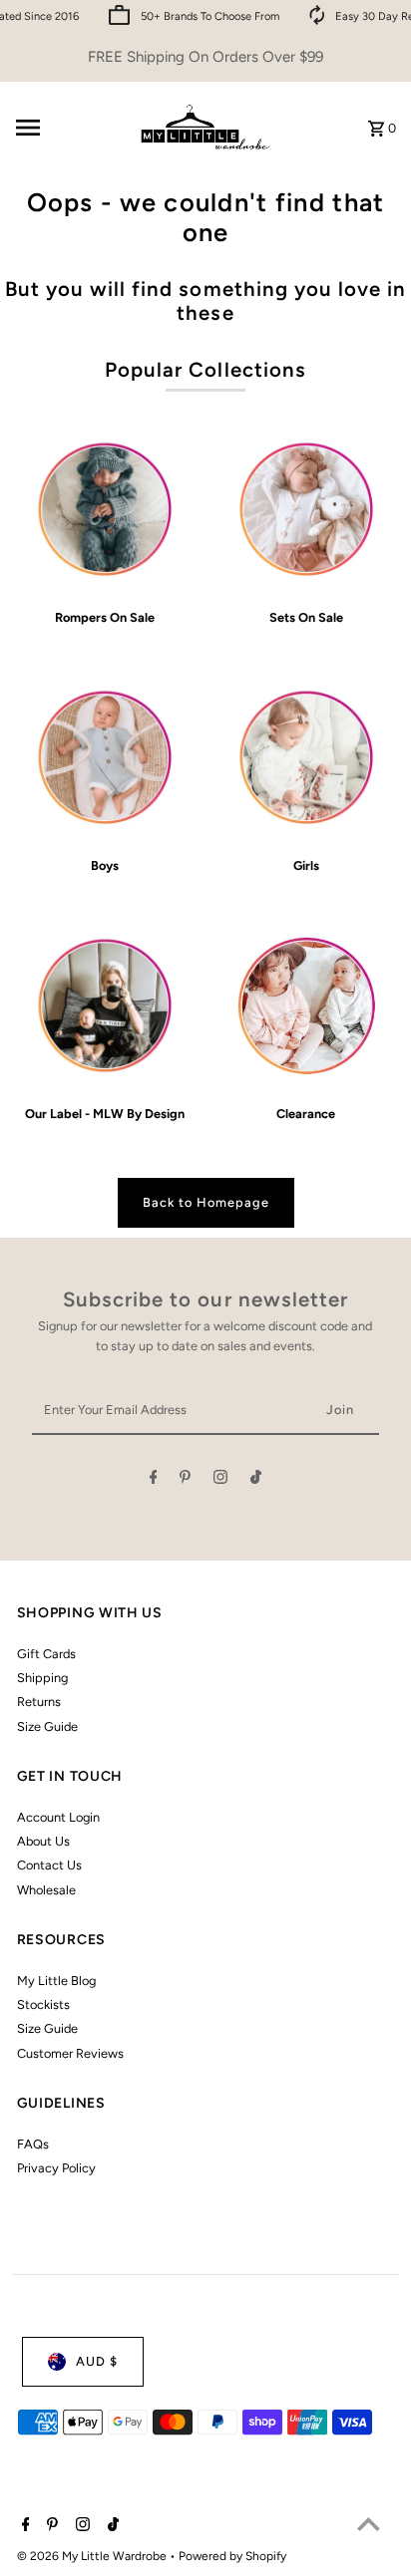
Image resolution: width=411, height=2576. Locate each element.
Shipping (42, 1678)
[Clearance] (306, 1006)
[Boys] (105, 758)
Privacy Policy (56, 2168)
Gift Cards (46, 1654)
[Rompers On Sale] (105, 510)
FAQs (33, 2144)
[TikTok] (256, 1480)
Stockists (43, 2004)
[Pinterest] (185, 1480)
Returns (39, 1702)
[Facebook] (154, 1480)
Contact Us (49, 1865)
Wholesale (46, 1890)
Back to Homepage (206, 1202)
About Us (43, 1841)
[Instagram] (220, 1480)
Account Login (58, 1817)
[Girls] (306, 758)
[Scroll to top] (369, 2524)
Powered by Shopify (232, 2556)
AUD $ (97, 2361)
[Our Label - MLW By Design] (105, 1006)
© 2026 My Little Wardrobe (93, 2556)
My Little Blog (56, 1981)
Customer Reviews (70, 2053)
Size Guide (47, 1726)
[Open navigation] (67, 128)
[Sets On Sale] (306, 510)
